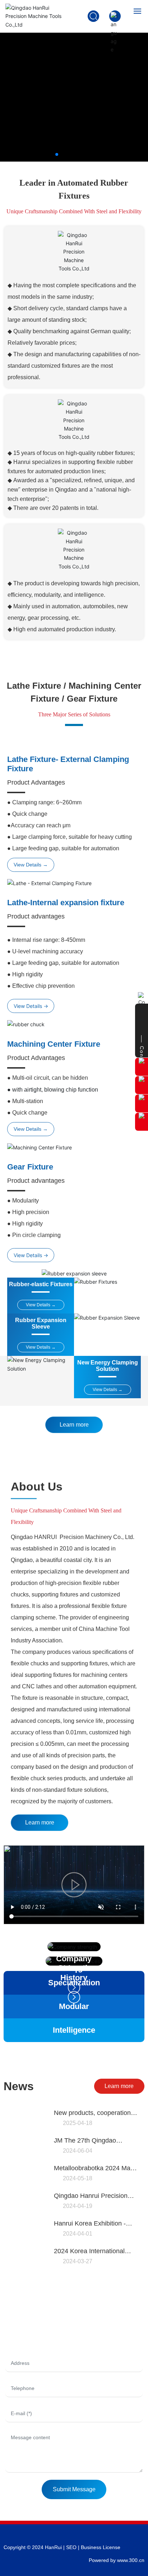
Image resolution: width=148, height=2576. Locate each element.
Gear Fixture (30, 1167)
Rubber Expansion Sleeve (41, 1323)
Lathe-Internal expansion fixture (66, 903)
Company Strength (74, 1963)
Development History (74, 1973)
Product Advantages (36, 782)
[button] (57, 154)
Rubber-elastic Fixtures (41, 1284)
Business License (101, 2547)
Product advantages (36, 916)
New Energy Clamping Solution (108, 1366)
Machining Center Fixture (54, 1044)
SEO (71, 2547)
